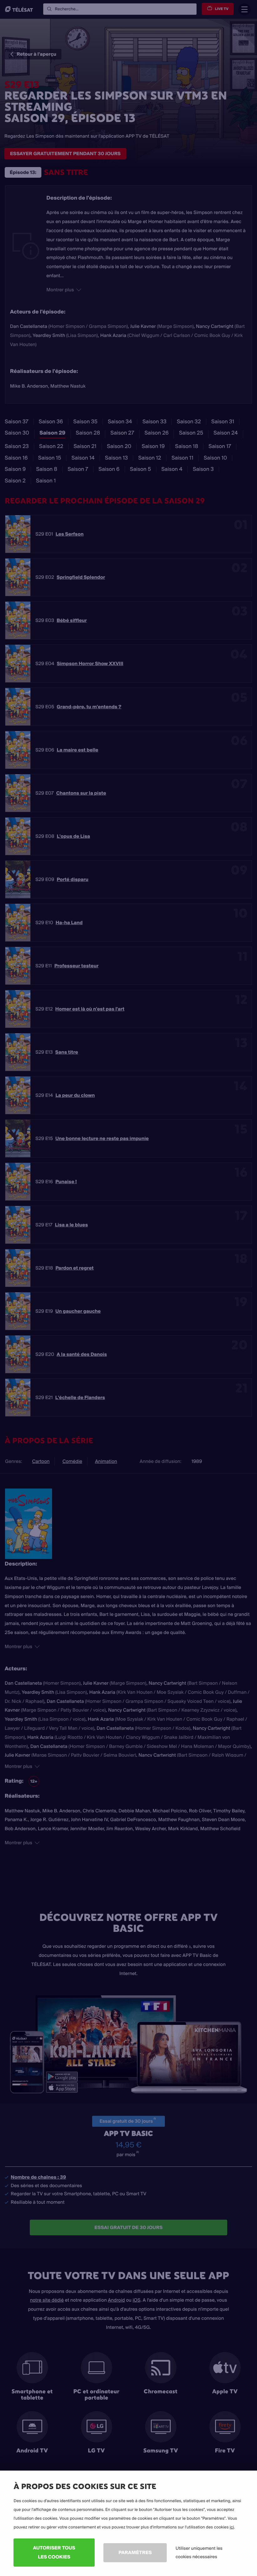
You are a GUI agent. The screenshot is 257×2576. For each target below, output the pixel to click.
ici (232, 2527)
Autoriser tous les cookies (54, 2552)
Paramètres (135, 2552)
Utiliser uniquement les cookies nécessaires (199, 2552)
